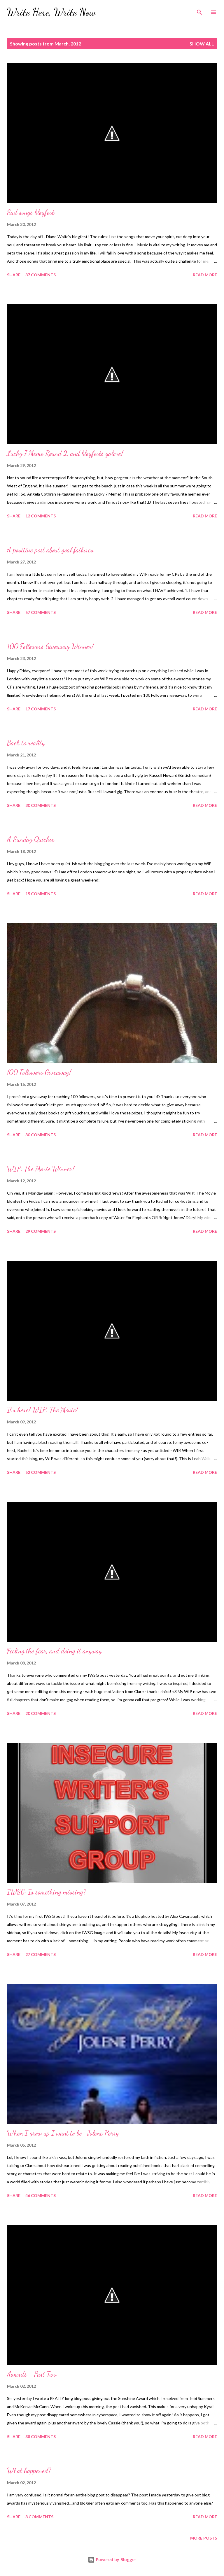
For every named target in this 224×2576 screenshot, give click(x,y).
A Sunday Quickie (31, 839)
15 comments (41, 894)
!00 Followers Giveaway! (39, 1072)
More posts (204, 2538)
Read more (205, 275)
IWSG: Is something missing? (47, 1892)
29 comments (41, 1231)
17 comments (41, 709)
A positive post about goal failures (50, 550)
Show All (202, 44)
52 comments (41, 1472)
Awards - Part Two (32, 2374)
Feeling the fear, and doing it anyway (54, 1651)
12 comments (41, 516)
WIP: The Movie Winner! (41, 1169)
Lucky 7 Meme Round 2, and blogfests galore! (65, 453)
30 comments (41, 805)
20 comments (41, 1713)
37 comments (41, 275)
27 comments (41, 1954)
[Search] (199, 10)
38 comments (41, 2437)
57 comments (41, 612)
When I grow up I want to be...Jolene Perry (63, 2133)
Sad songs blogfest (31, 212)
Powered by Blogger (116, 2560)
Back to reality (26, 743)
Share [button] (14, 275)
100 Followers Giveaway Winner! (50, 646)
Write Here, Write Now (51, 12)
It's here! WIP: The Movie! (42, 1410)
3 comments (39, 2517)
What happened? (29, 2471)
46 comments (41, 2195)
